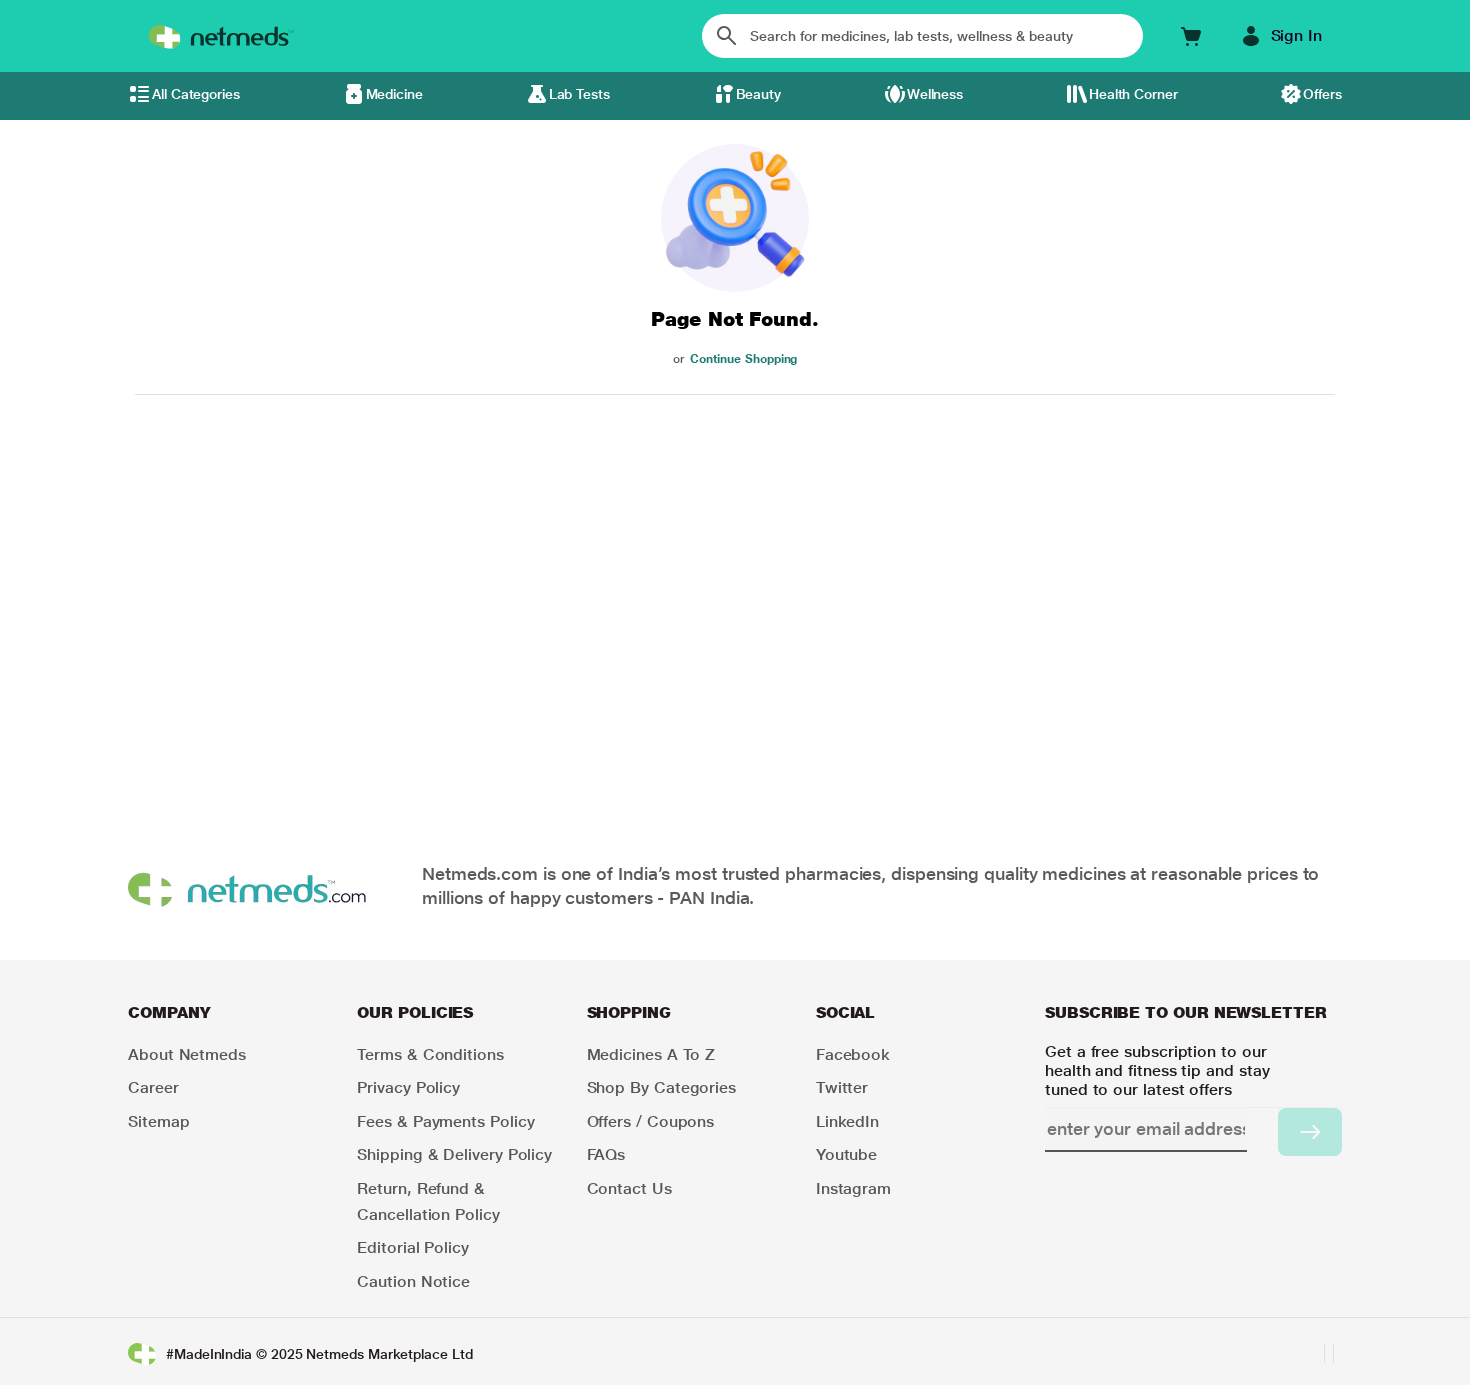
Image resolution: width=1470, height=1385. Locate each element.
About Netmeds (187, 1054)
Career (153, 1087)
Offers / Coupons (651, 1121)
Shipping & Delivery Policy (454, 1154)
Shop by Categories (662, 1087)
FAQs (606, 1154)
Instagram (853, 1188)
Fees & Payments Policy (445, 1121)
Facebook (853, 1054)
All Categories (196, 94)
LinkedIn (847, 1121)
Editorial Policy (413, 1247)
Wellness (935, 94)
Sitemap (158, 1121)
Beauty (759, 94)
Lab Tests (579, 94)
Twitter (842, 1087)
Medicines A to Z (651, 1054)
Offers (1322, 94)
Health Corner (1133, 94)
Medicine (394, 94)
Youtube (846, 1154)
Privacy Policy (408, 1087)
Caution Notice (413, 1281)
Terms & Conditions (430, 1054)
